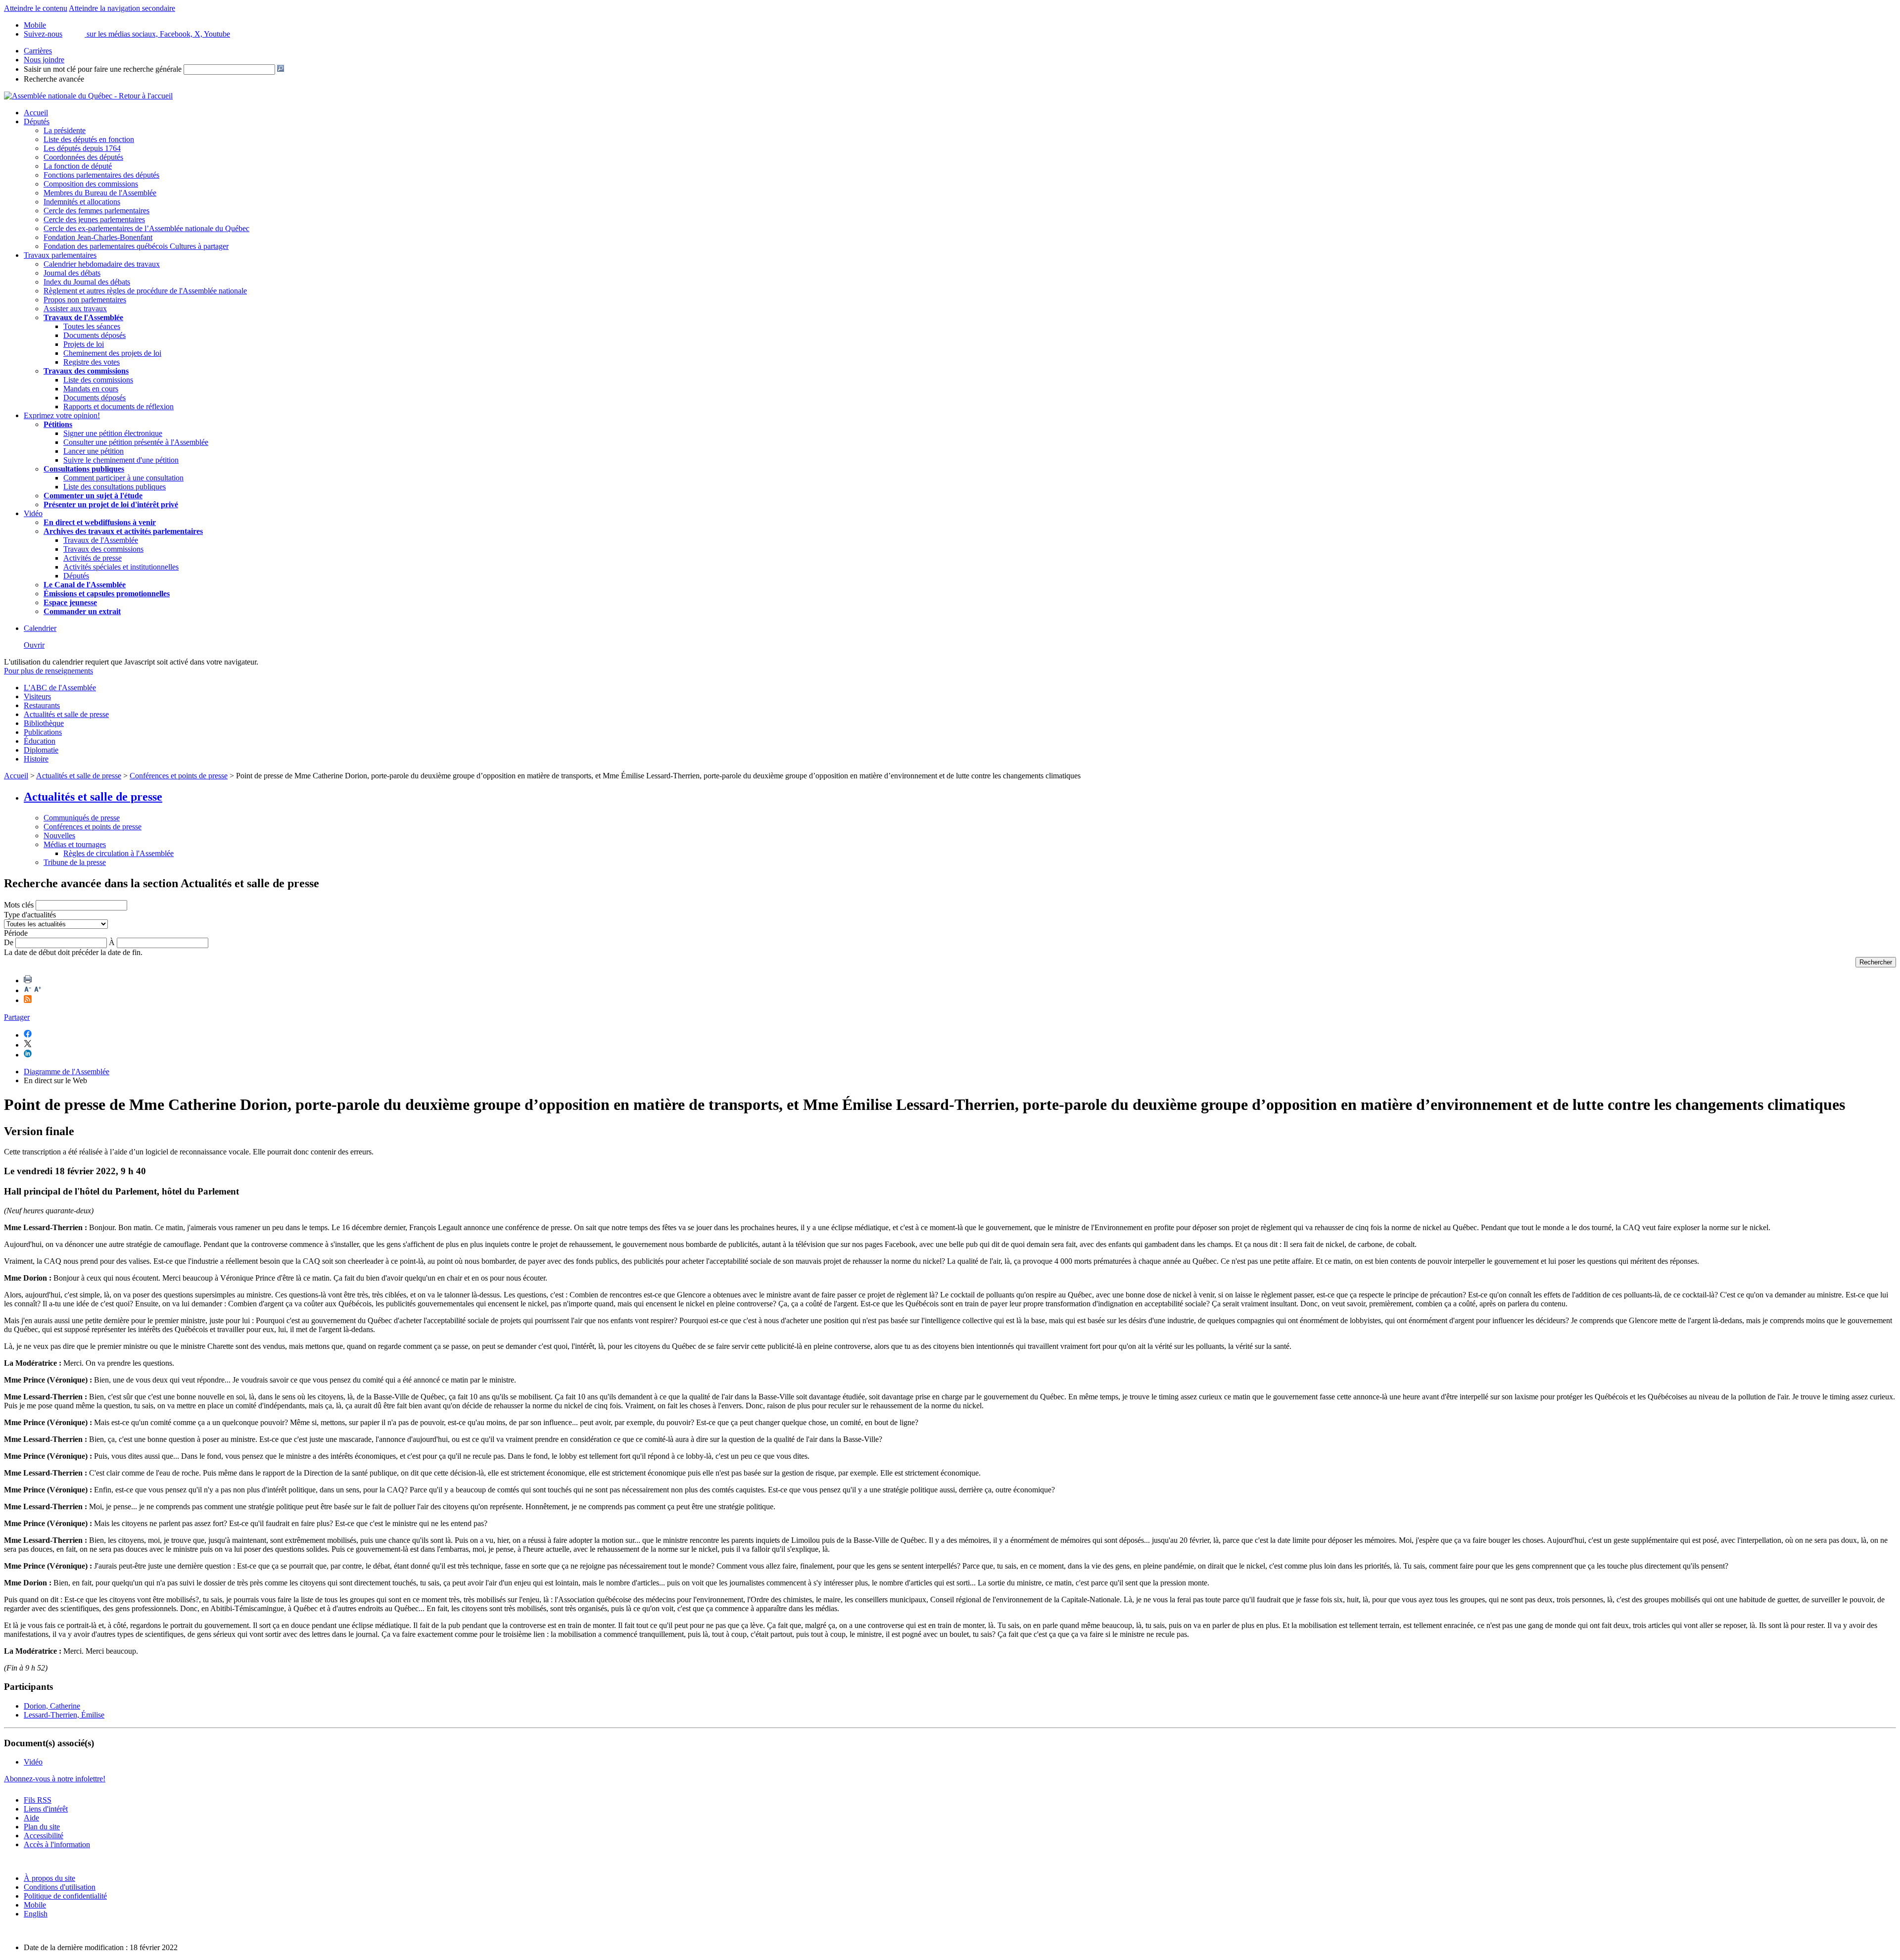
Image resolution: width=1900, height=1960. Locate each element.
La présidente (65, 130)
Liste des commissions (98, 380)
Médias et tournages (75, 844)
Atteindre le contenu (36, 8)
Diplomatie (41, 750)
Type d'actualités (30, 915)
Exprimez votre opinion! (62, 415)
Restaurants (42, 705)
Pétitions (58, 424)
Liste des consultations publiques (115, 487)
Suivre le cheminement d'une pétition (121, 460)
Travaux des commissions (86, 371)
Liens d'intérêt (46, 1809)
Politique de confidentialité (65, 1896)
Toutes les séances (92, 326)
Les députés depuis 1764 (82, 148)
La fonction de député (78, 166)
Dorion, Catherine (52, 1706)
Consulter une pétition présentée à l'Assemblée (136, 442)
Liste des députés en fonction (89, 139)
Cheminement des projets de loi (112, 353)
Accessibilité (44, 1836)
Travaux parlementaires (60, 255)
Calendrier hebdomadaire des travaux (102, 264)
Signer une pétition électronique (113, 433)
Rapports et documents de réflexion (119, 406)
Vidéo (33, 513)
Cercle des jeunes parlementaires (94, 219)
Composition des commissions (91, 184)
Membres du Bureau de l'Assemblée (100, 193)
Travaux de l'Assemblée (83, 317)
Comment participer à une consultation (123, 478)
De (9, 942)
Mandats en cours (91, 389)
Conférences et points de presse (179, 776)
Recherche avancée (54, 79)
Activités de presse (93, 558)
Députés (37, 121)
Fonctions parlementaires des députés (101, 175)
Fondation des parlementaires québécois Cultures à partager (136, 246)
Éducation (40, 741)
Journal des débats (72, 273)
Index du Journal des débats (87, 282)
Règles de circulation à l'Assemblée (119, 853)
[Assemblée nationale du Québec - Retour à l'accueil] (88, 96)
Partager (17, 1017)
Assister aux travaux (75, 309)
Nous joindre (44, 60)
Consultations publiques (84, 469)
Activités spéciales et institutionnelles (121, 567)
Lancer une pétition (94, 451)
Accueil (36, 113)
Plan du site (42, 1827)
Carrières (38, 51)
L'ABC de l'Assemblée (60, 688)
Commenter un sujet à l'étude (93, 496)
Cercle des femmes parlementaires (96, 211)
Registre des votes (92, 362)
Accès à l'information (57, 1844)
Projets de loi (84, 344)
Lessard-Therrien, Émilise (64, 1715)
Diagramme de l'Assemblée (67, 1072)
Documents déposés (95, 335)
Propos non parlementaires (85, 300)
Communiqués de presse (82, 818)
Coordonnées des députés (83, 157)
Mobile (35, 1905)
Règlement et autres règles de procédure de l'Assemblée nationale (145, 291)
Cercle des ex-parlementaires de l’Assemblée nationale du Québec (146, 228)
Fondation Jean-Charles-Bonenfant (98, 237)
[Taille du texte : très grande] (38, 990)
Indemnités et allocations (82, 202)
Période (16, 933)
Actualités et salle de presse (66, 714)
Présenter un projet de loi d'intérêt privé (111, 504)
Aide (31, 1818)
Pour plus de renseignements (48, 671)
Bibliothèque (44, 723)
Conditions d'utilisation (60, 1887)
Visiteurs (37, 696)
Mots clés (19, 905)
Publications (43, 732)
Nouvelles (59, 836)
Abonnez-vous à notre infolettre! (55, 1779)
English (36, 1914)
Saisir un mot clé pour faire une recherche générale (103, 69)
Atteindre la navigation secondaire (122, 8)
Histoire (36, 759)
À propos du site (49, 1878)
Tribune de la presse (75, 862)
